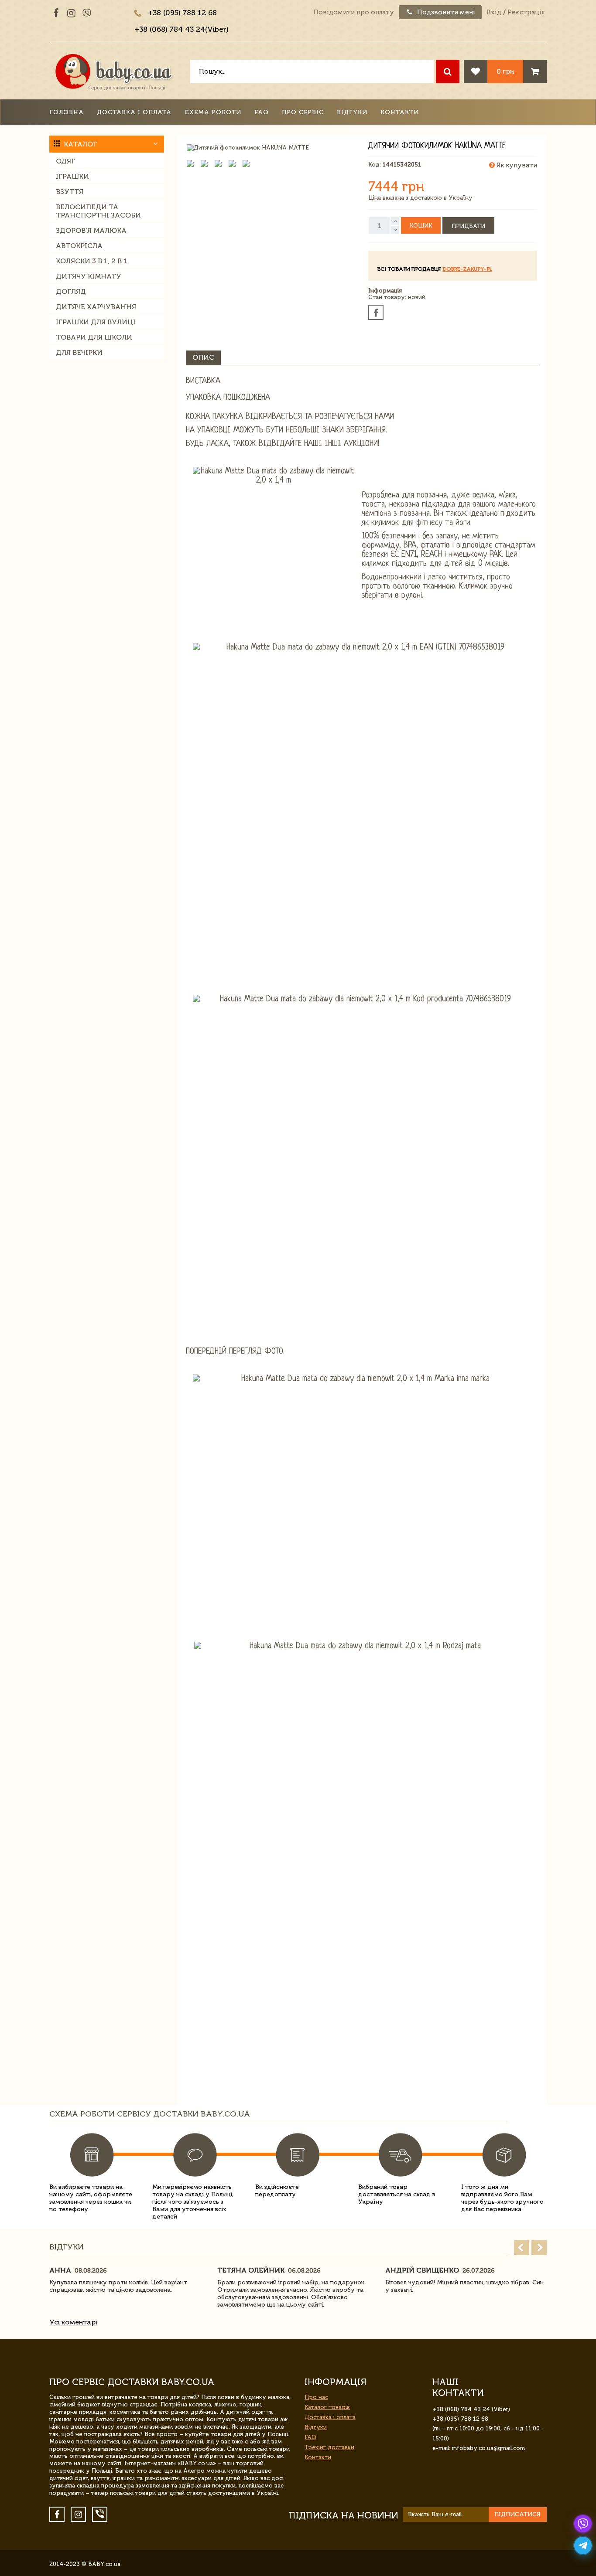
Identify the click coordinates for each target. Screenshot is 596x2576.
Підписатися (517, 2514)
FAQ (262, 112)
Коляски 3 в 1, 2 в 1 (92, 261)
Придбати (468, 226)
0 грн (505, 71)
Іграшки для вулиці (96, 322)
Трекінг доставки (329, 2447)
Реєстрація (526, 12)
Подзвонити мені (445, 12)
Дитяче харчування (96, 307)
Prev (522, 2248)
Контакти (400, 112)
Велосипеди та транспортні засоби (98, 211)
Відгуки (352, 112)
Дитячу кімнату (89, 276)
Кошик (421, 226)
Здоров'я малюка (91, 230)
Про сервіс (303, 112)
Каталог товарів (327, 2407)
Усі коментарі (73, 2322)
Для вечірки (79, 352)
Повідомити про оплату (354, 12)
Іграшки (72, 176)
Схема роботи (213, 112)
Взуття (70, 192)
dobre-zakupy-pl (467, 269)
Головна (67, 112)
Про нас (316, 2397)
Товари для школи (94, 337)
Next (539, 2248)
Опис (203, 357)
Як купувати (516, 165)
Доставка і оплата (134, 112)
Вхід (494, 12)
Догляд (71, 291)
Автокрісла (79, 246)
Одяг (65, 161)
